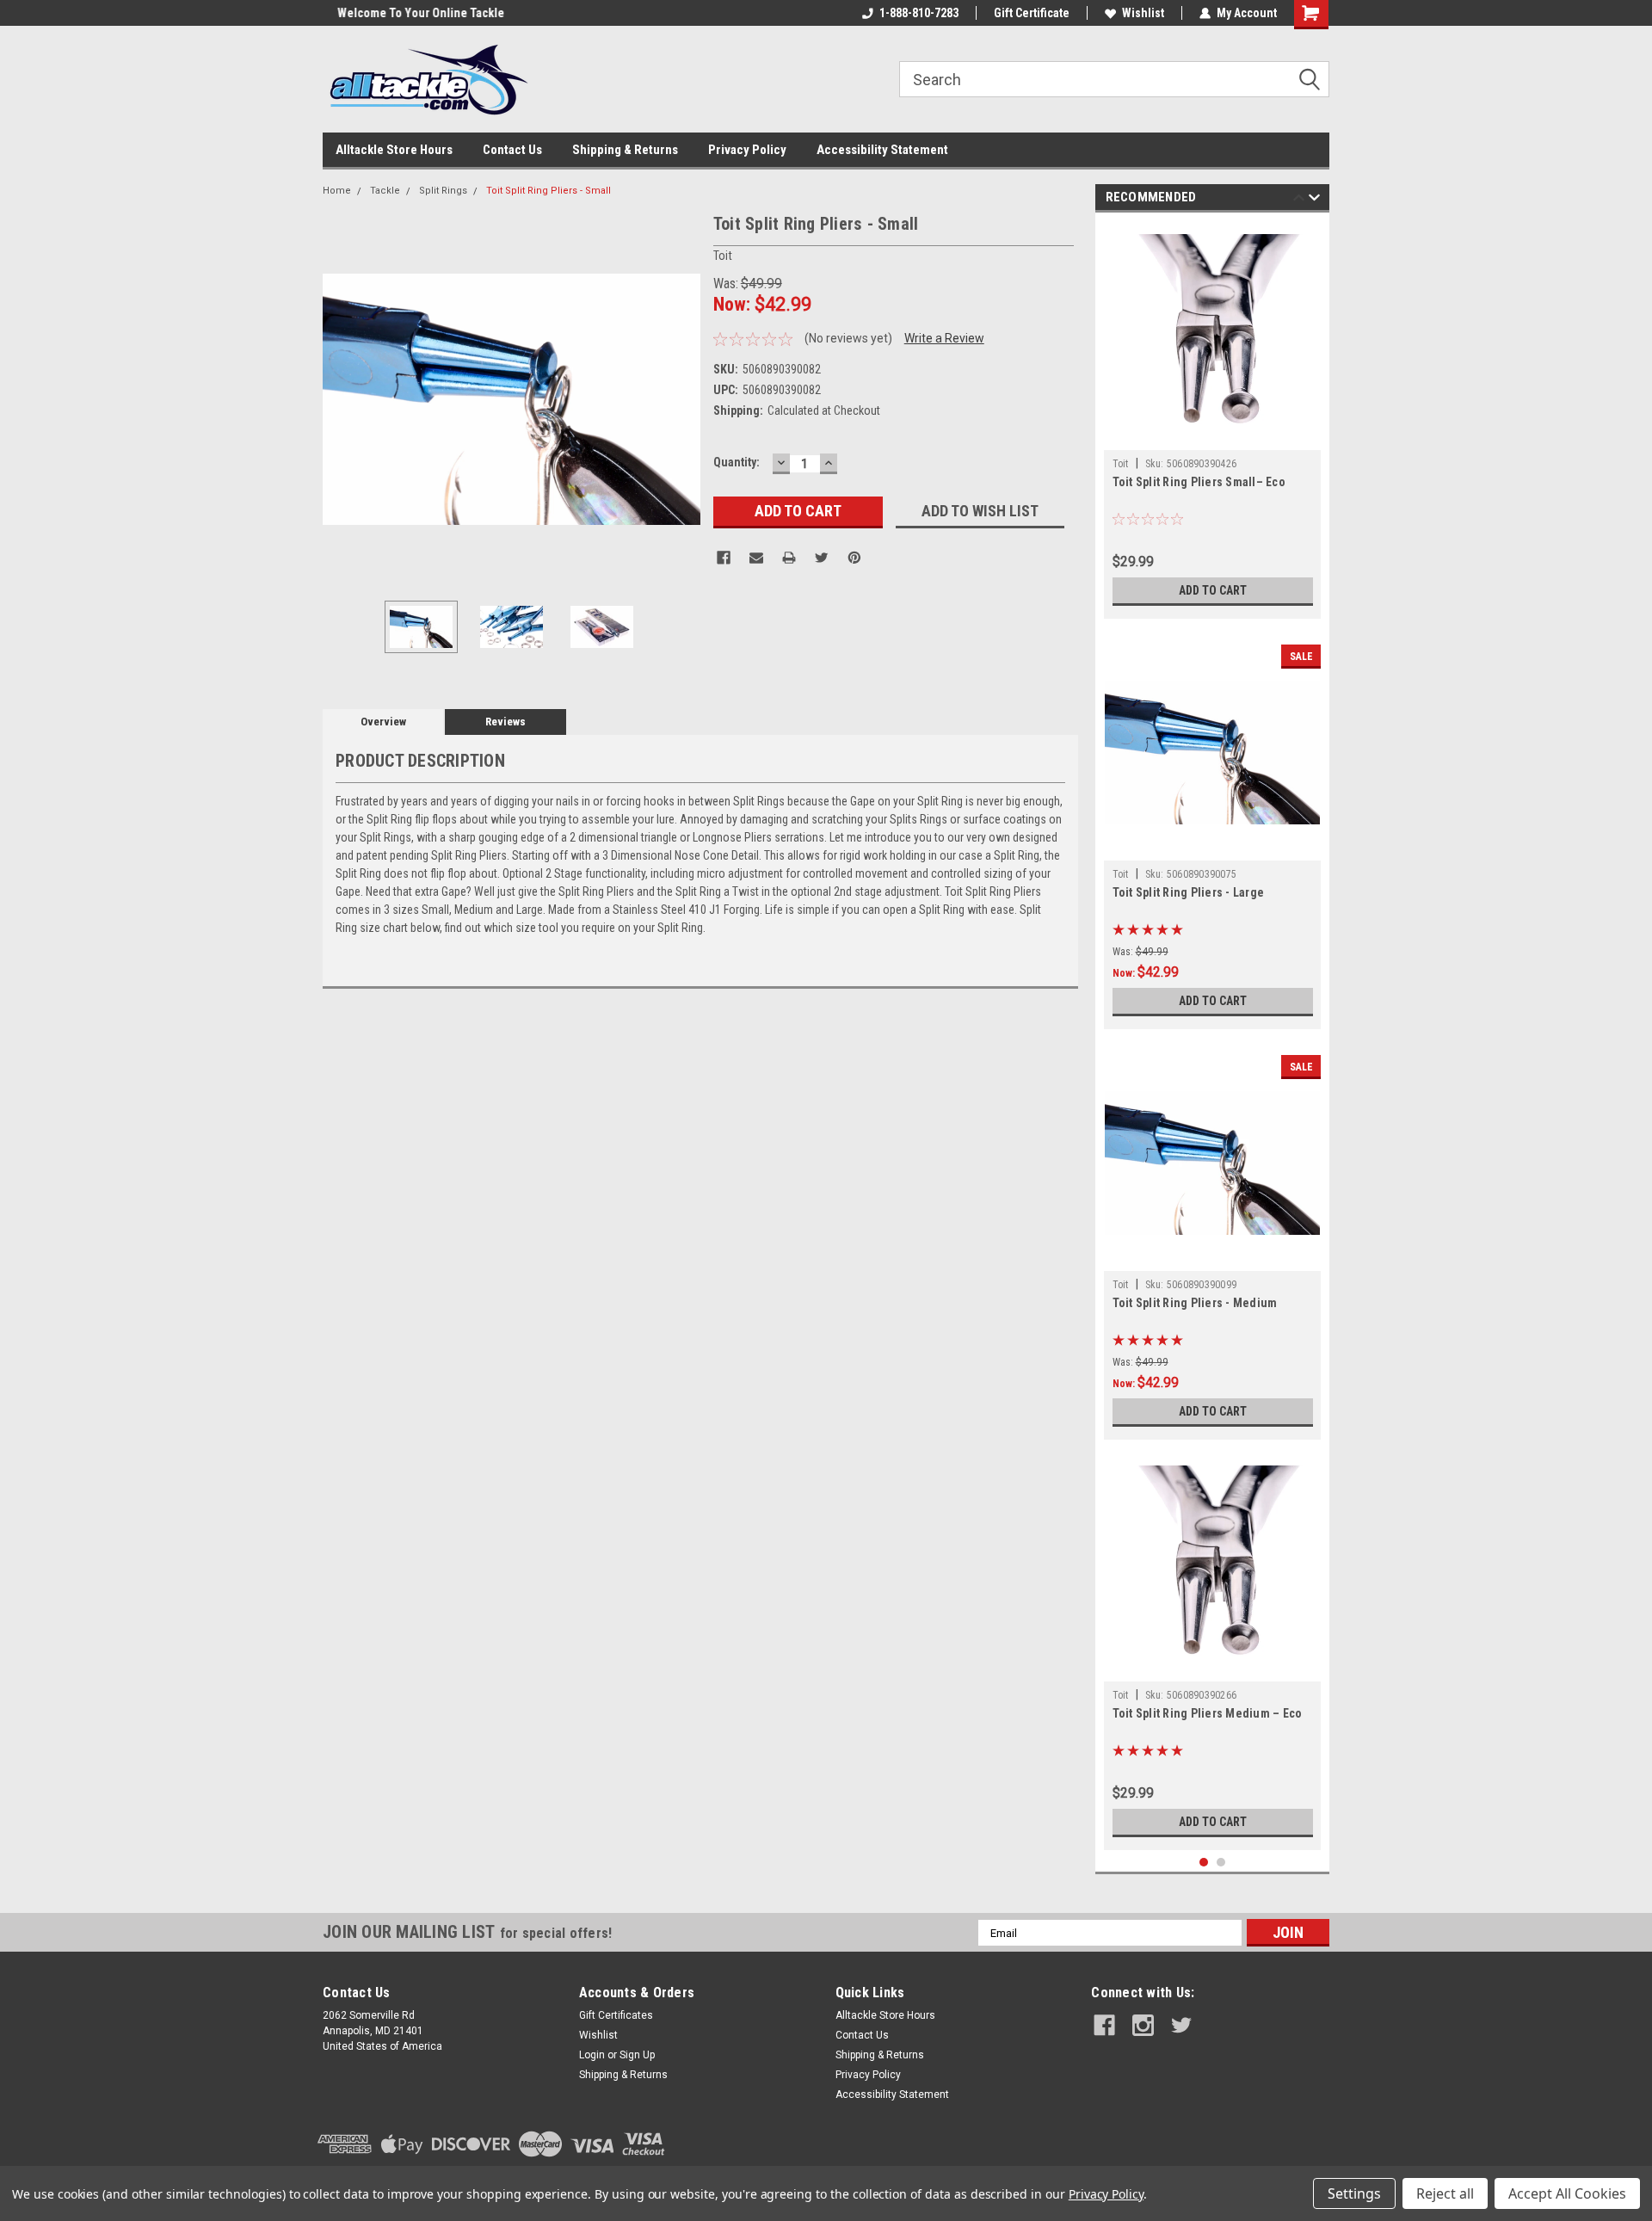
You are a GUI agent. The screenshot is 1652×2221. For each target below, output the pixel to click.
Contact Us (512, 150)
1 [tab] (1204, 1863)
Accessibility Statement (882, 150)
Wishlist (1143, 13)
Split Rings (443, 191)
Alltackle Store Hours (394, 150)
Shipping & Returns (625, 150)
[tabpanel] (1213, 420)
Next (683, 399)
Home (337, 191)
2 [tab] (1221, 1863)
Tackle (385, 191)
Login (592, 2055)
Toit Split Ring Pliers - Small (549, 191)
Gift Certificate (1032, 13)
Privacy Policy (747, 150)
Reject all (1445, 2193)
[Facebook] (724, 558)
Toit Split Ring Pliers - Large (1189, 892)
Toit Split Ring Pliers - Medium (1195, 1303)
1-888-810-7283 (919, 13)
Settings (1354, 2193)
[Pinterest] (854, 558)
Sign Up (637, 2055)
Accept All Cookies (1567, 2193)
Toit (1121, 464)
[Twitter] (822, 558)
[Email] (756, 558)
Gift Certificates (616, 2015)
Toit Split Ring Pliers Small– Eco (1199, 482)
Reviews (505, 722)
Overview (383, 722)
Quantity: (737, 462)
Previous (340, 399)
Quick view (1212, 848)
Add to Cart (1213, 590)
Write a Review (944, 338)
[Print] (789, 558)
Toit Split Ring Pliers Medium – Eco (1208, 1713)
